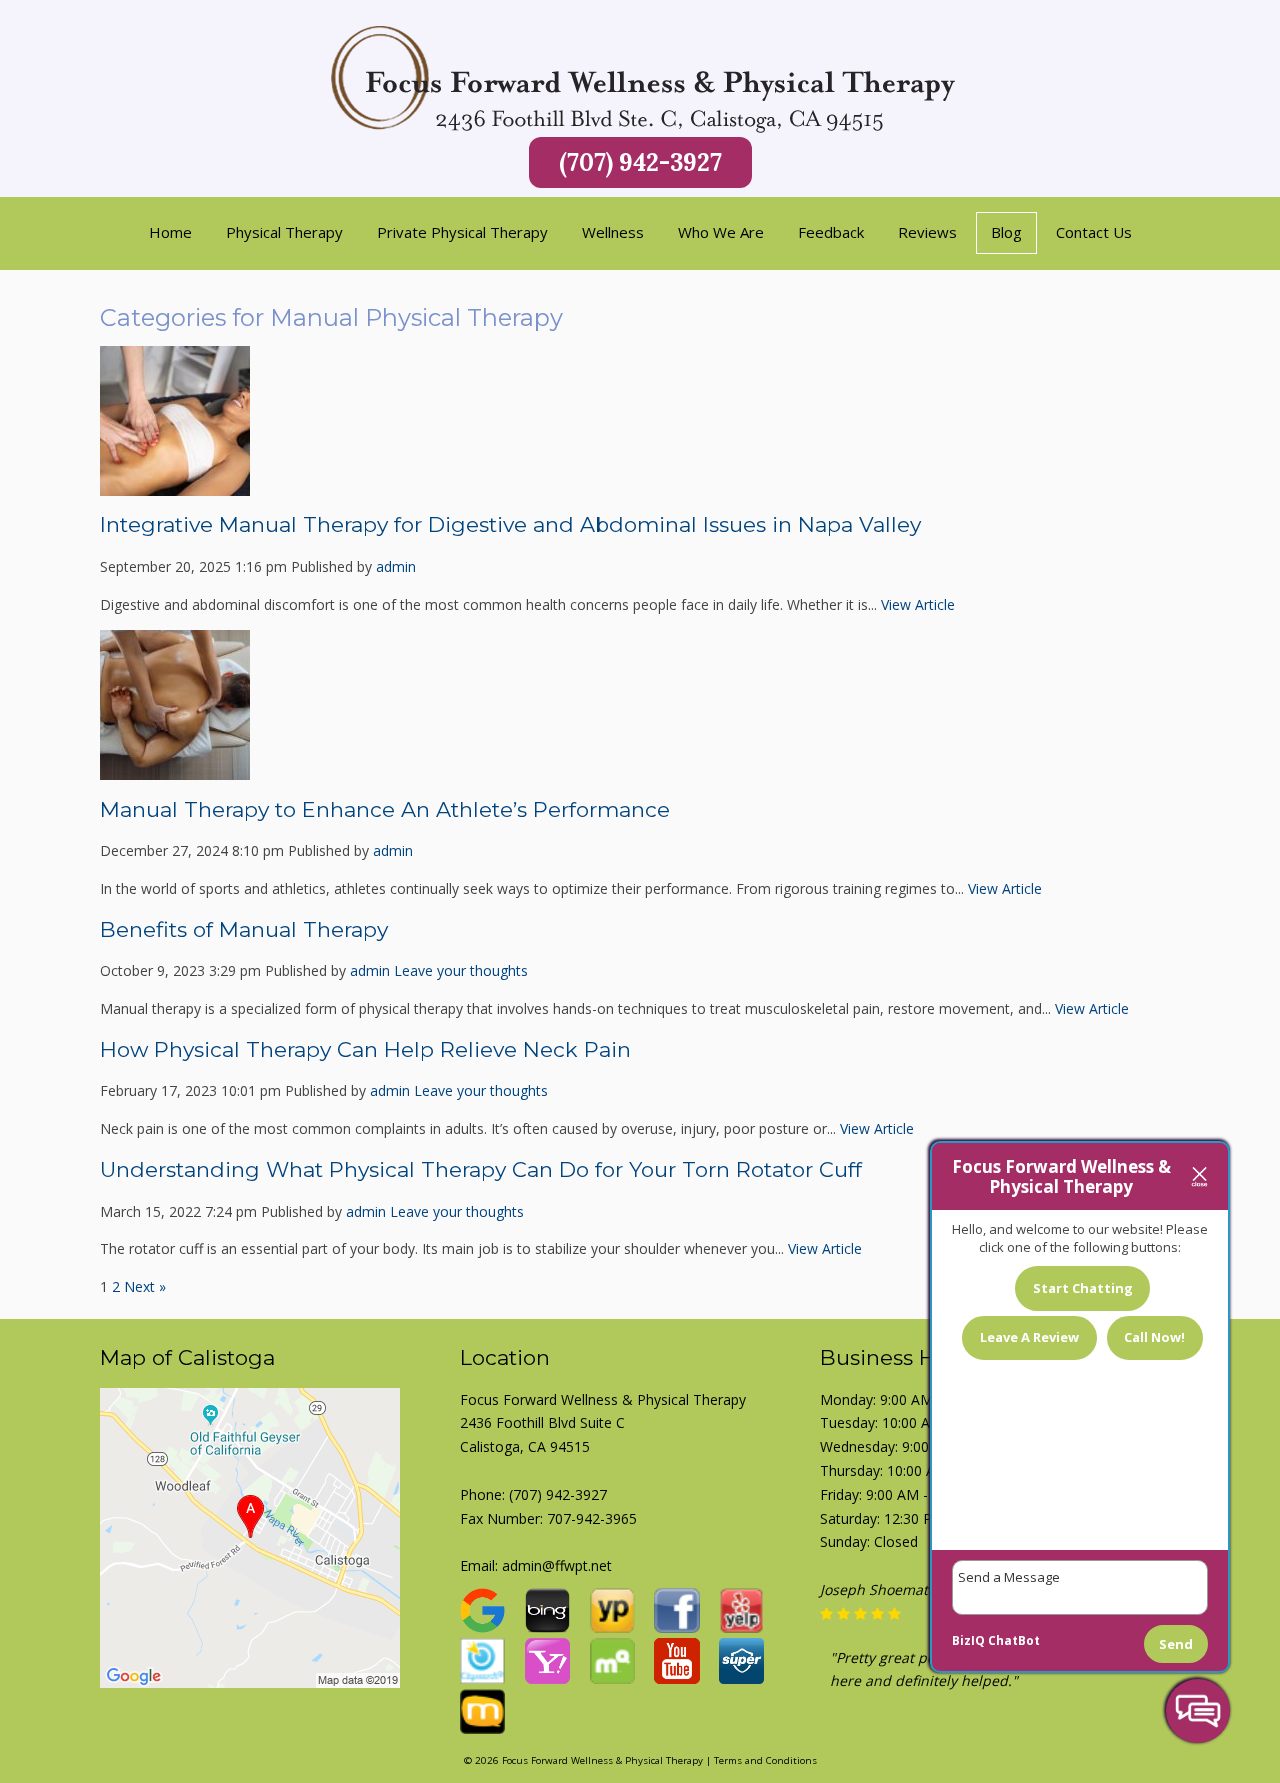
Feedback (831, 232)
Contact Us (1094, 232)
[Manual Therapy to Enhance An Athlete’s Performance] (175, 768)
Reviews (927, 232)
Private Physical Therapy (462, 232)
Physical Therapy (284, 232)
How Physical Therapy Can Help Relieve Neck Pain (368, 1049)
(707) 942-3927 (640, 162)
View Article (918, 604)
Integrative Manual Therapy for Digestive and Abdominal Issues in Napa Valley (510, 524)
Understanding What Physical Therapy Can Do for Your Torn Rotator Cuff (481, 1169)
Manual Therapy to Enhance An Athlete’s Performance (385, 809)
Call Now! (1154, 1337)
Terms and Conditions (765, 1760)
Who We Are (721, 232)
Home (170, 232)
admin (396, 566)
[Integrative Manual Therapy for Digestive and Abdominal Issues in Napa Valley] (175, 483)
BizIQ (968, 1640)
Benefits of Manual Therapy (244, 929)
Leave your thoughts (461, 970)
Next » (145, 1286)
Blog (1006, 232)
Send (1176, 1644)
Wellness (613, 232)
